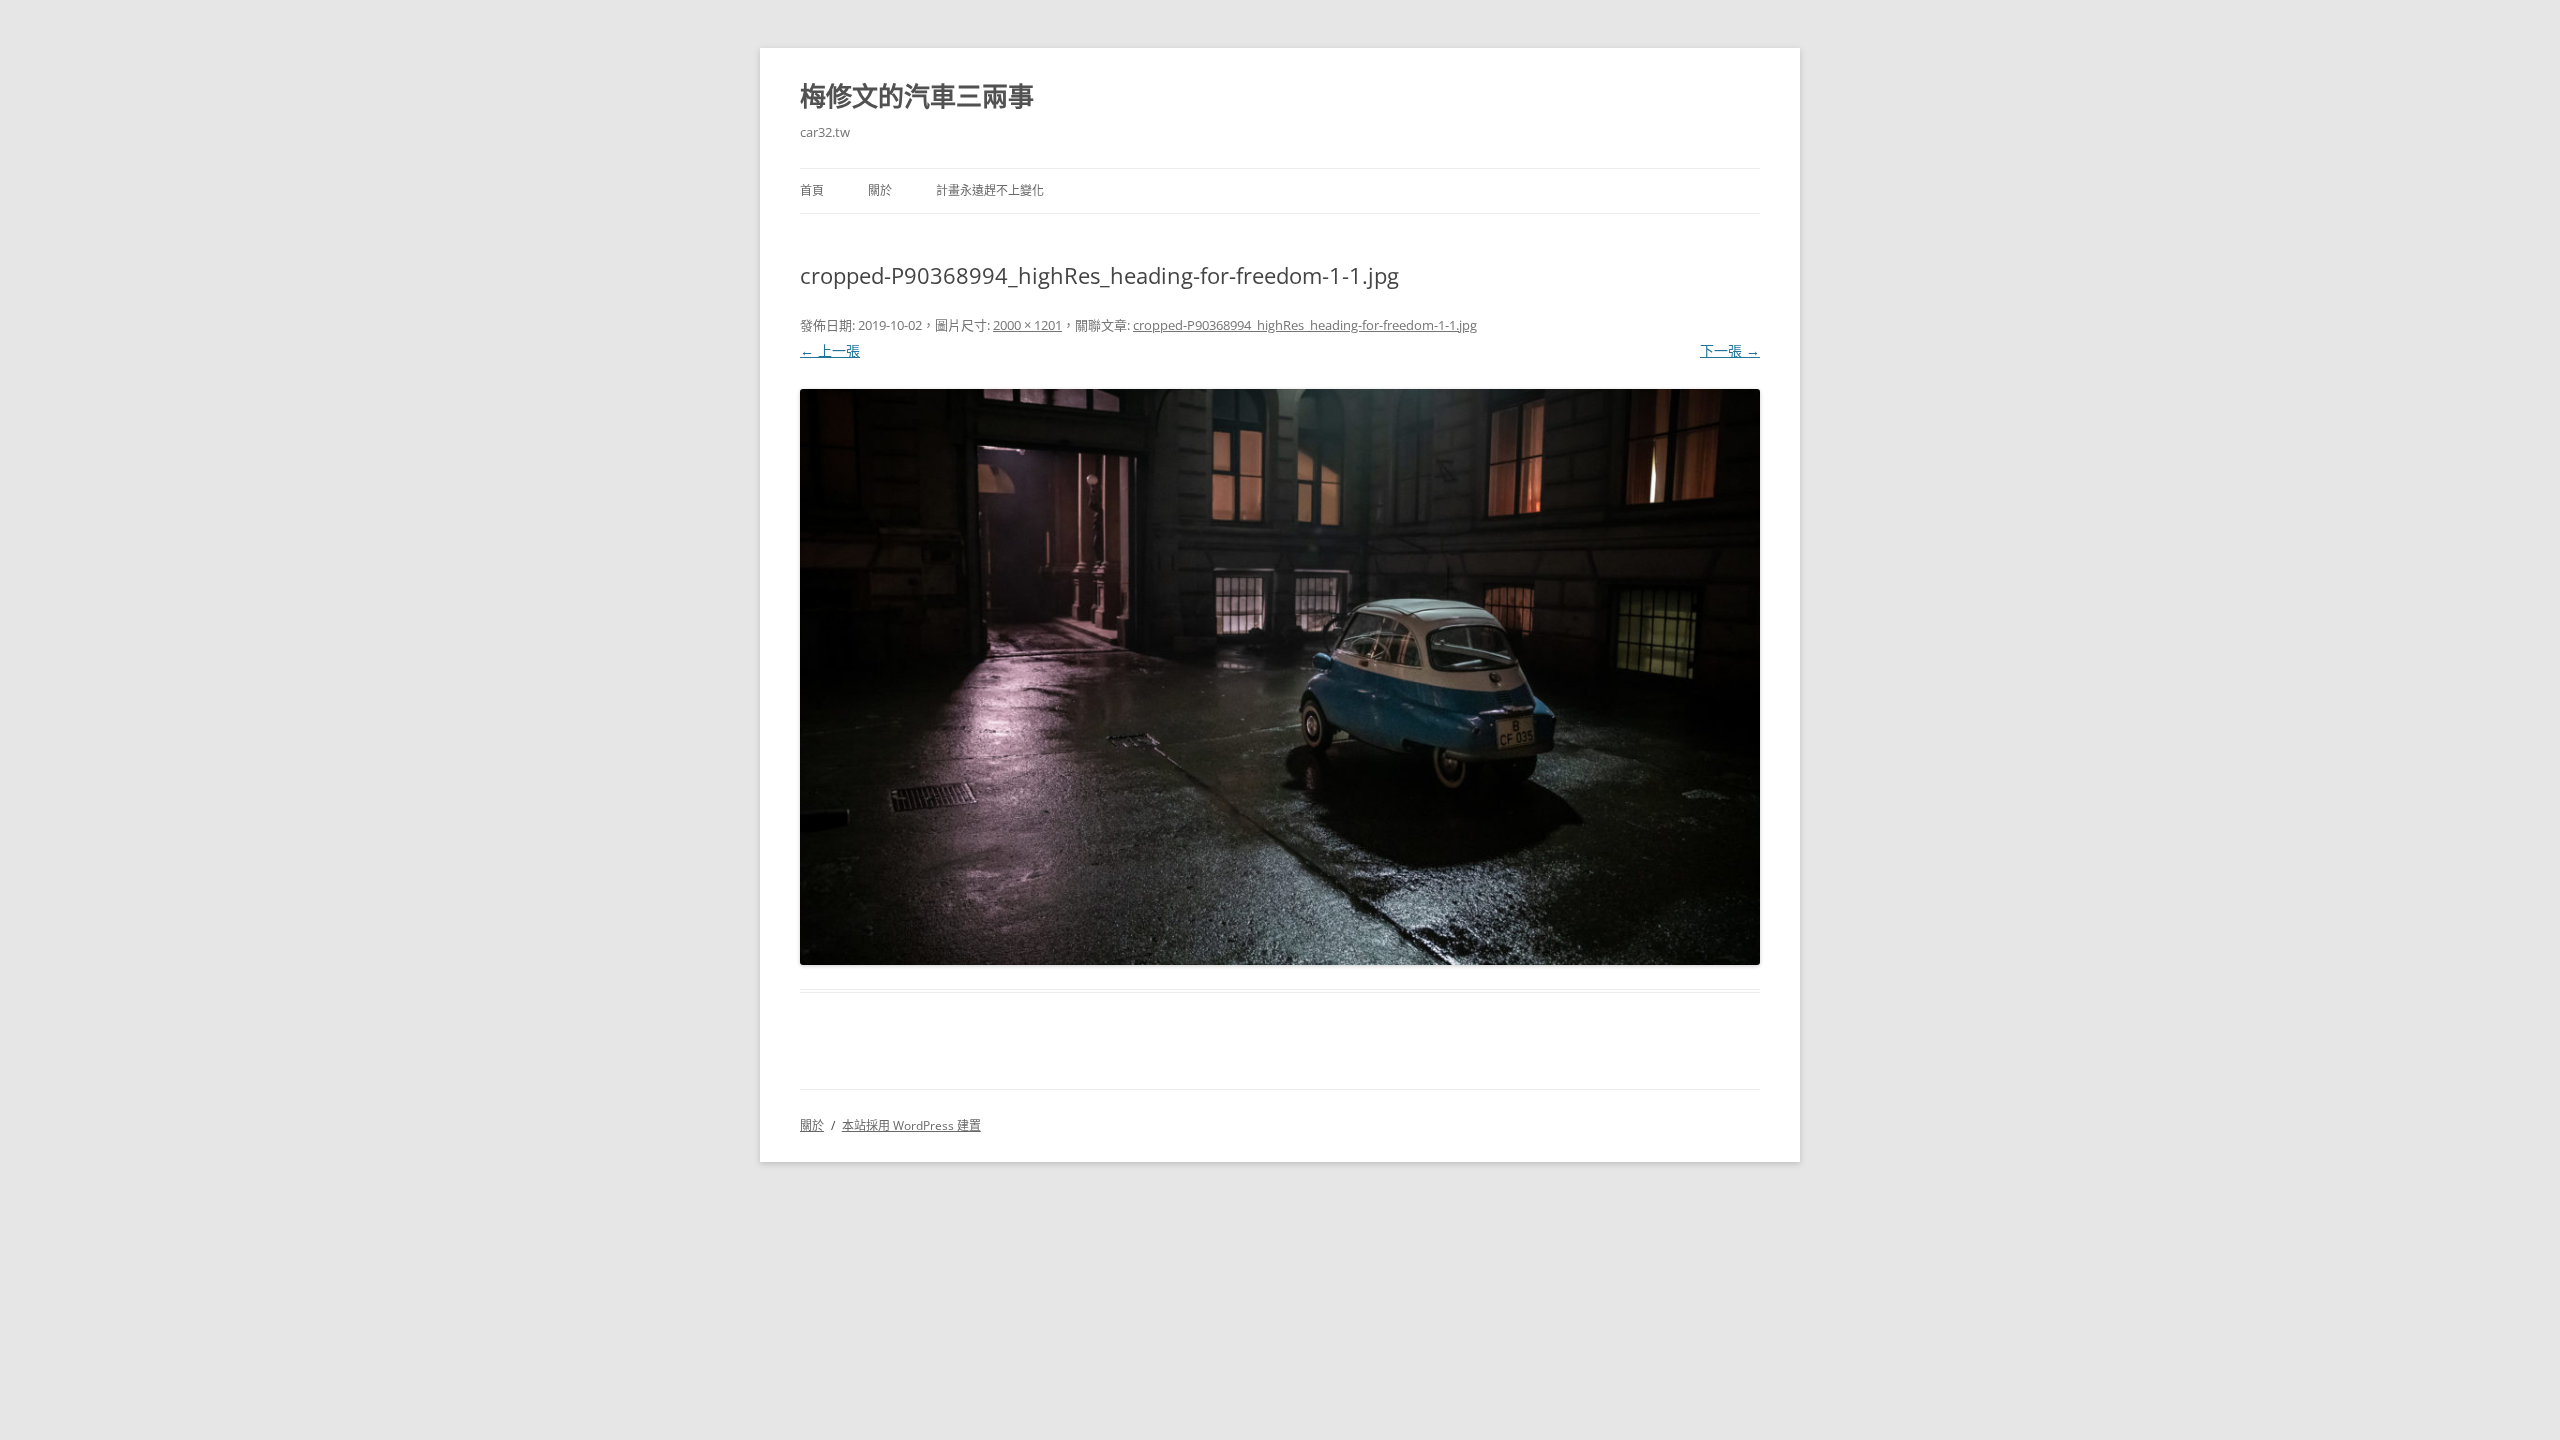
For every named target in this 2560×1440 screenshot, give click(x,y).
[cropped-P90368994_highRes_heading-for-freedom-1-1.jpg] (1280, 677)
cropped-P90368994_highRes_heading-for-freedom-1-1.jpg (1305, 325)
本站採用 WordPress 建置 (911, 1125)
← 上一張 (830, 350)
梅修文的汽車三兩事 (917, 96)
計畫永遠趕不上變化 (990, 190)
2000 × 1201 (1027, 325)
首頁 (812, 190)
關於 (880, 190)
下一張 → (1730, 350)
